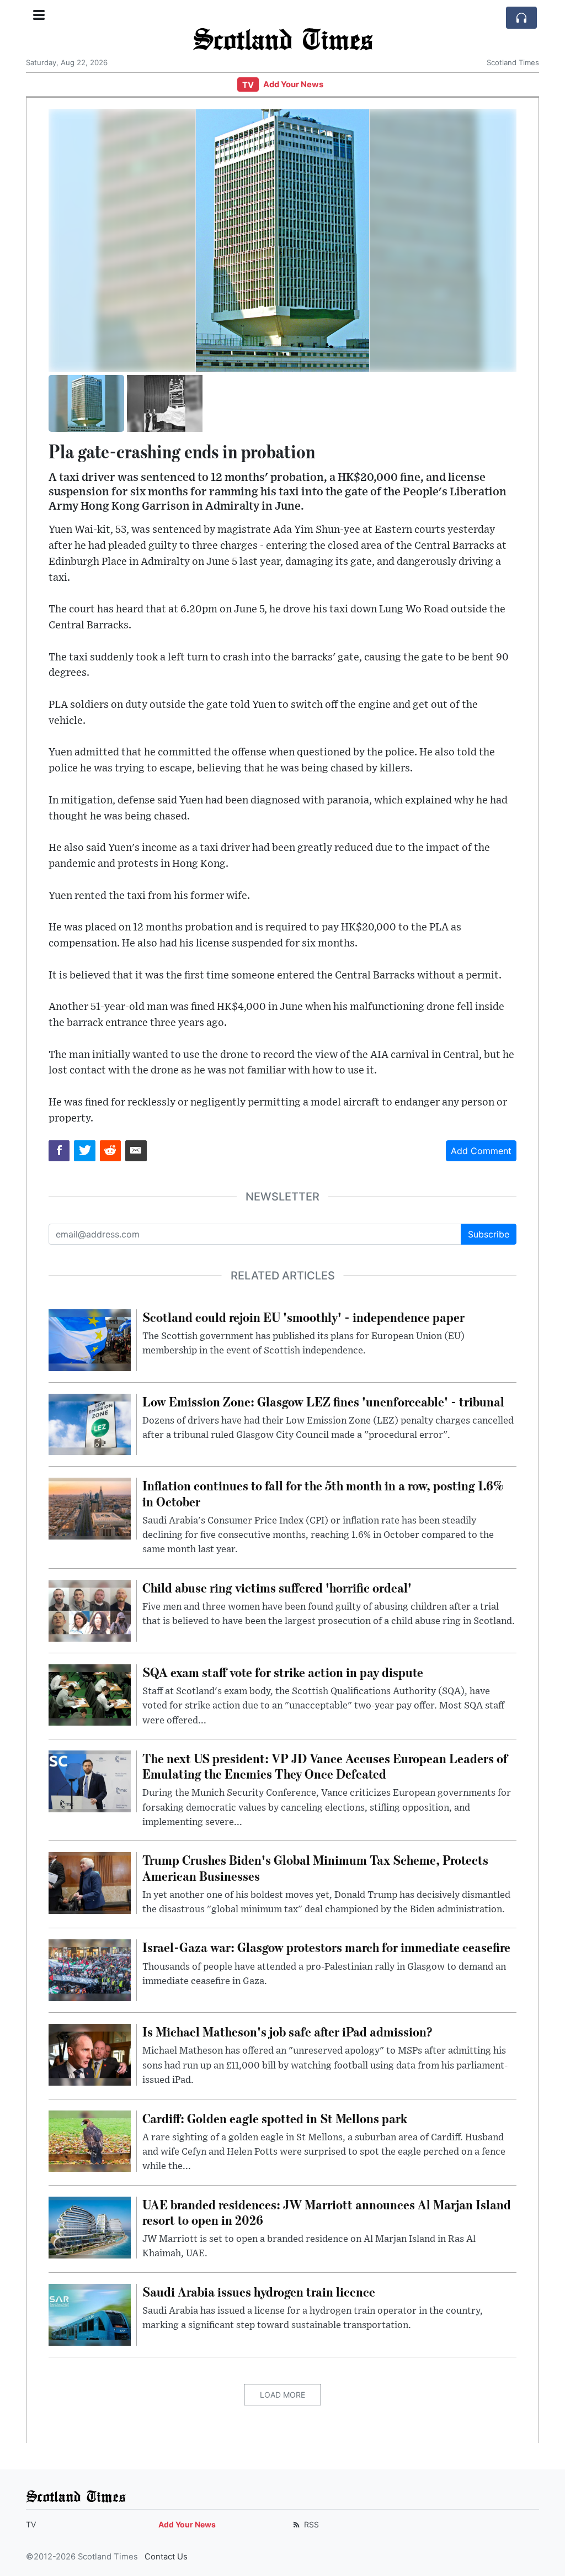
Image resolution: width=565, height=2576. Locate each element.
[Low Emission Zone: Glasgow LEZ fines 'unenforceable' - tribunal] (90, 1424)
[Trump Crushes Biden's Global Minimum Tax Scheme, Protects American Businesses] (90, 1882)
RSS (310, 2524)
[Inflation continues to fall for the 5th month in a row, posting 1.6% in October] (90, 1508)
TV (248, 85)
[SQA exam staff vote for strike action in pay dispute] (90, 1694)
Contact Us (166, 2557)
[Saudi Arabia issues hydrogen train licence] (90, 2314)
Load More (282, 2395)
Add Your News (293, 84)
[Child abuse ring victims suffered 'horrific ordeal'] (90, 1610)
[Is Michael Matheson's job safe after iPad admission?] (90, 2054)
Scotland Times (282, 38)
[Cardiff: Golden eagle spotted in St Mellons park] (90, 2140)
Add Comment (481, 1151)
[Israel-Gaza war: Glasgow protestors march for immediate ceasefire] (90, 1970)
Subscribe (489, 1234)
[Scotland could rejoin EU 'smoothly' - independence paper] (90, 1339)
